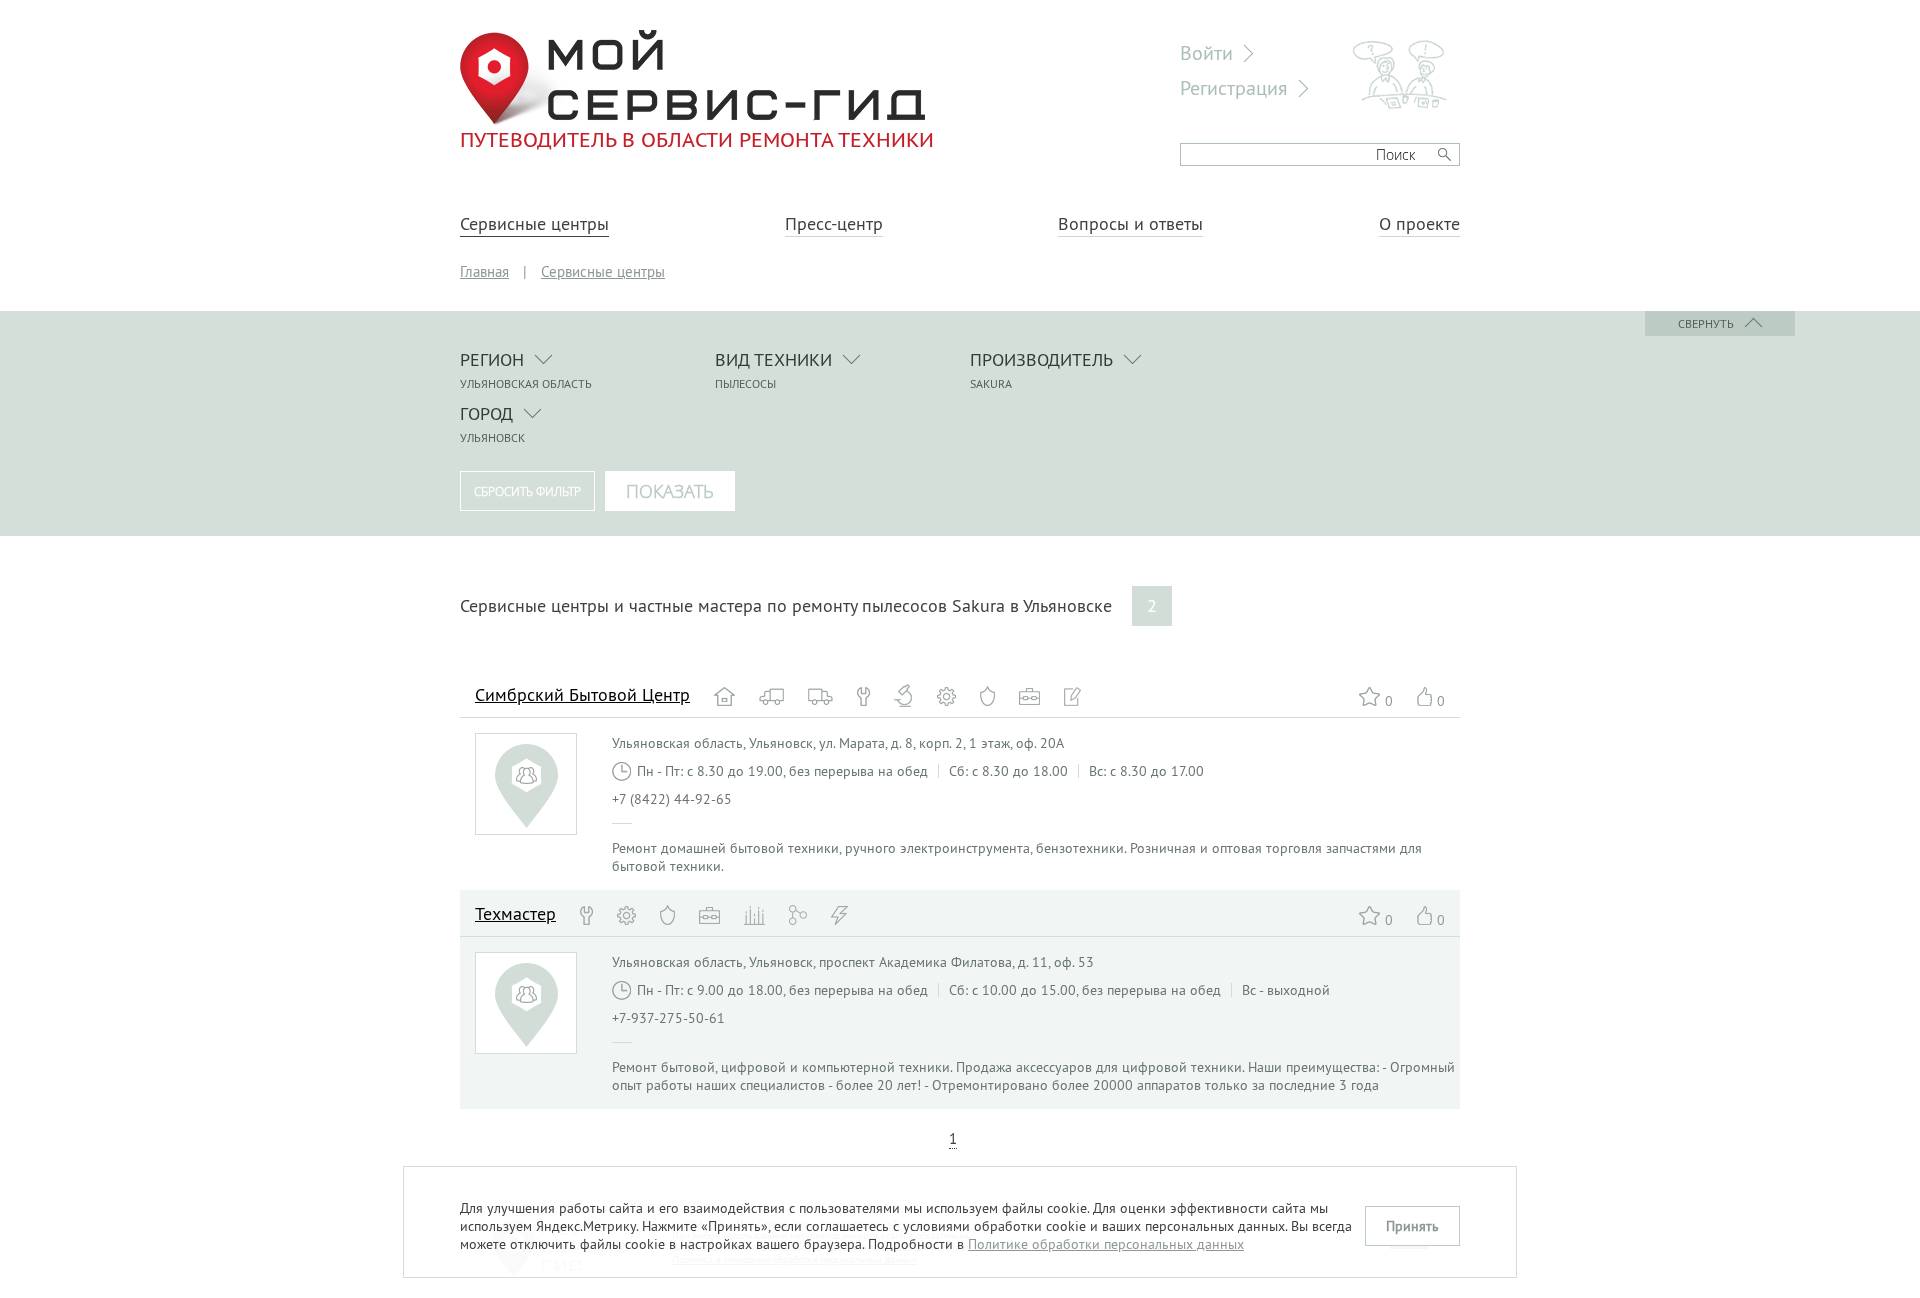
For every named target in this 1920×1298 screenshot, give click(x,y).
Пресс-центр (834, 224)
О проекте (1419, 224)
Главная (484, 271)
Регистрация (1234, 87)
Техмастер (515, 913)
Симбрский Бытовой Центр (582, 694)
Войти (1206, 52)
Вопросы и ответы (1130, 224)
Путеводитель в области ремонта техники (697, 139)
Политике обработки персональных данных (1106, 1244)
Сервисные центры (534, 224)
